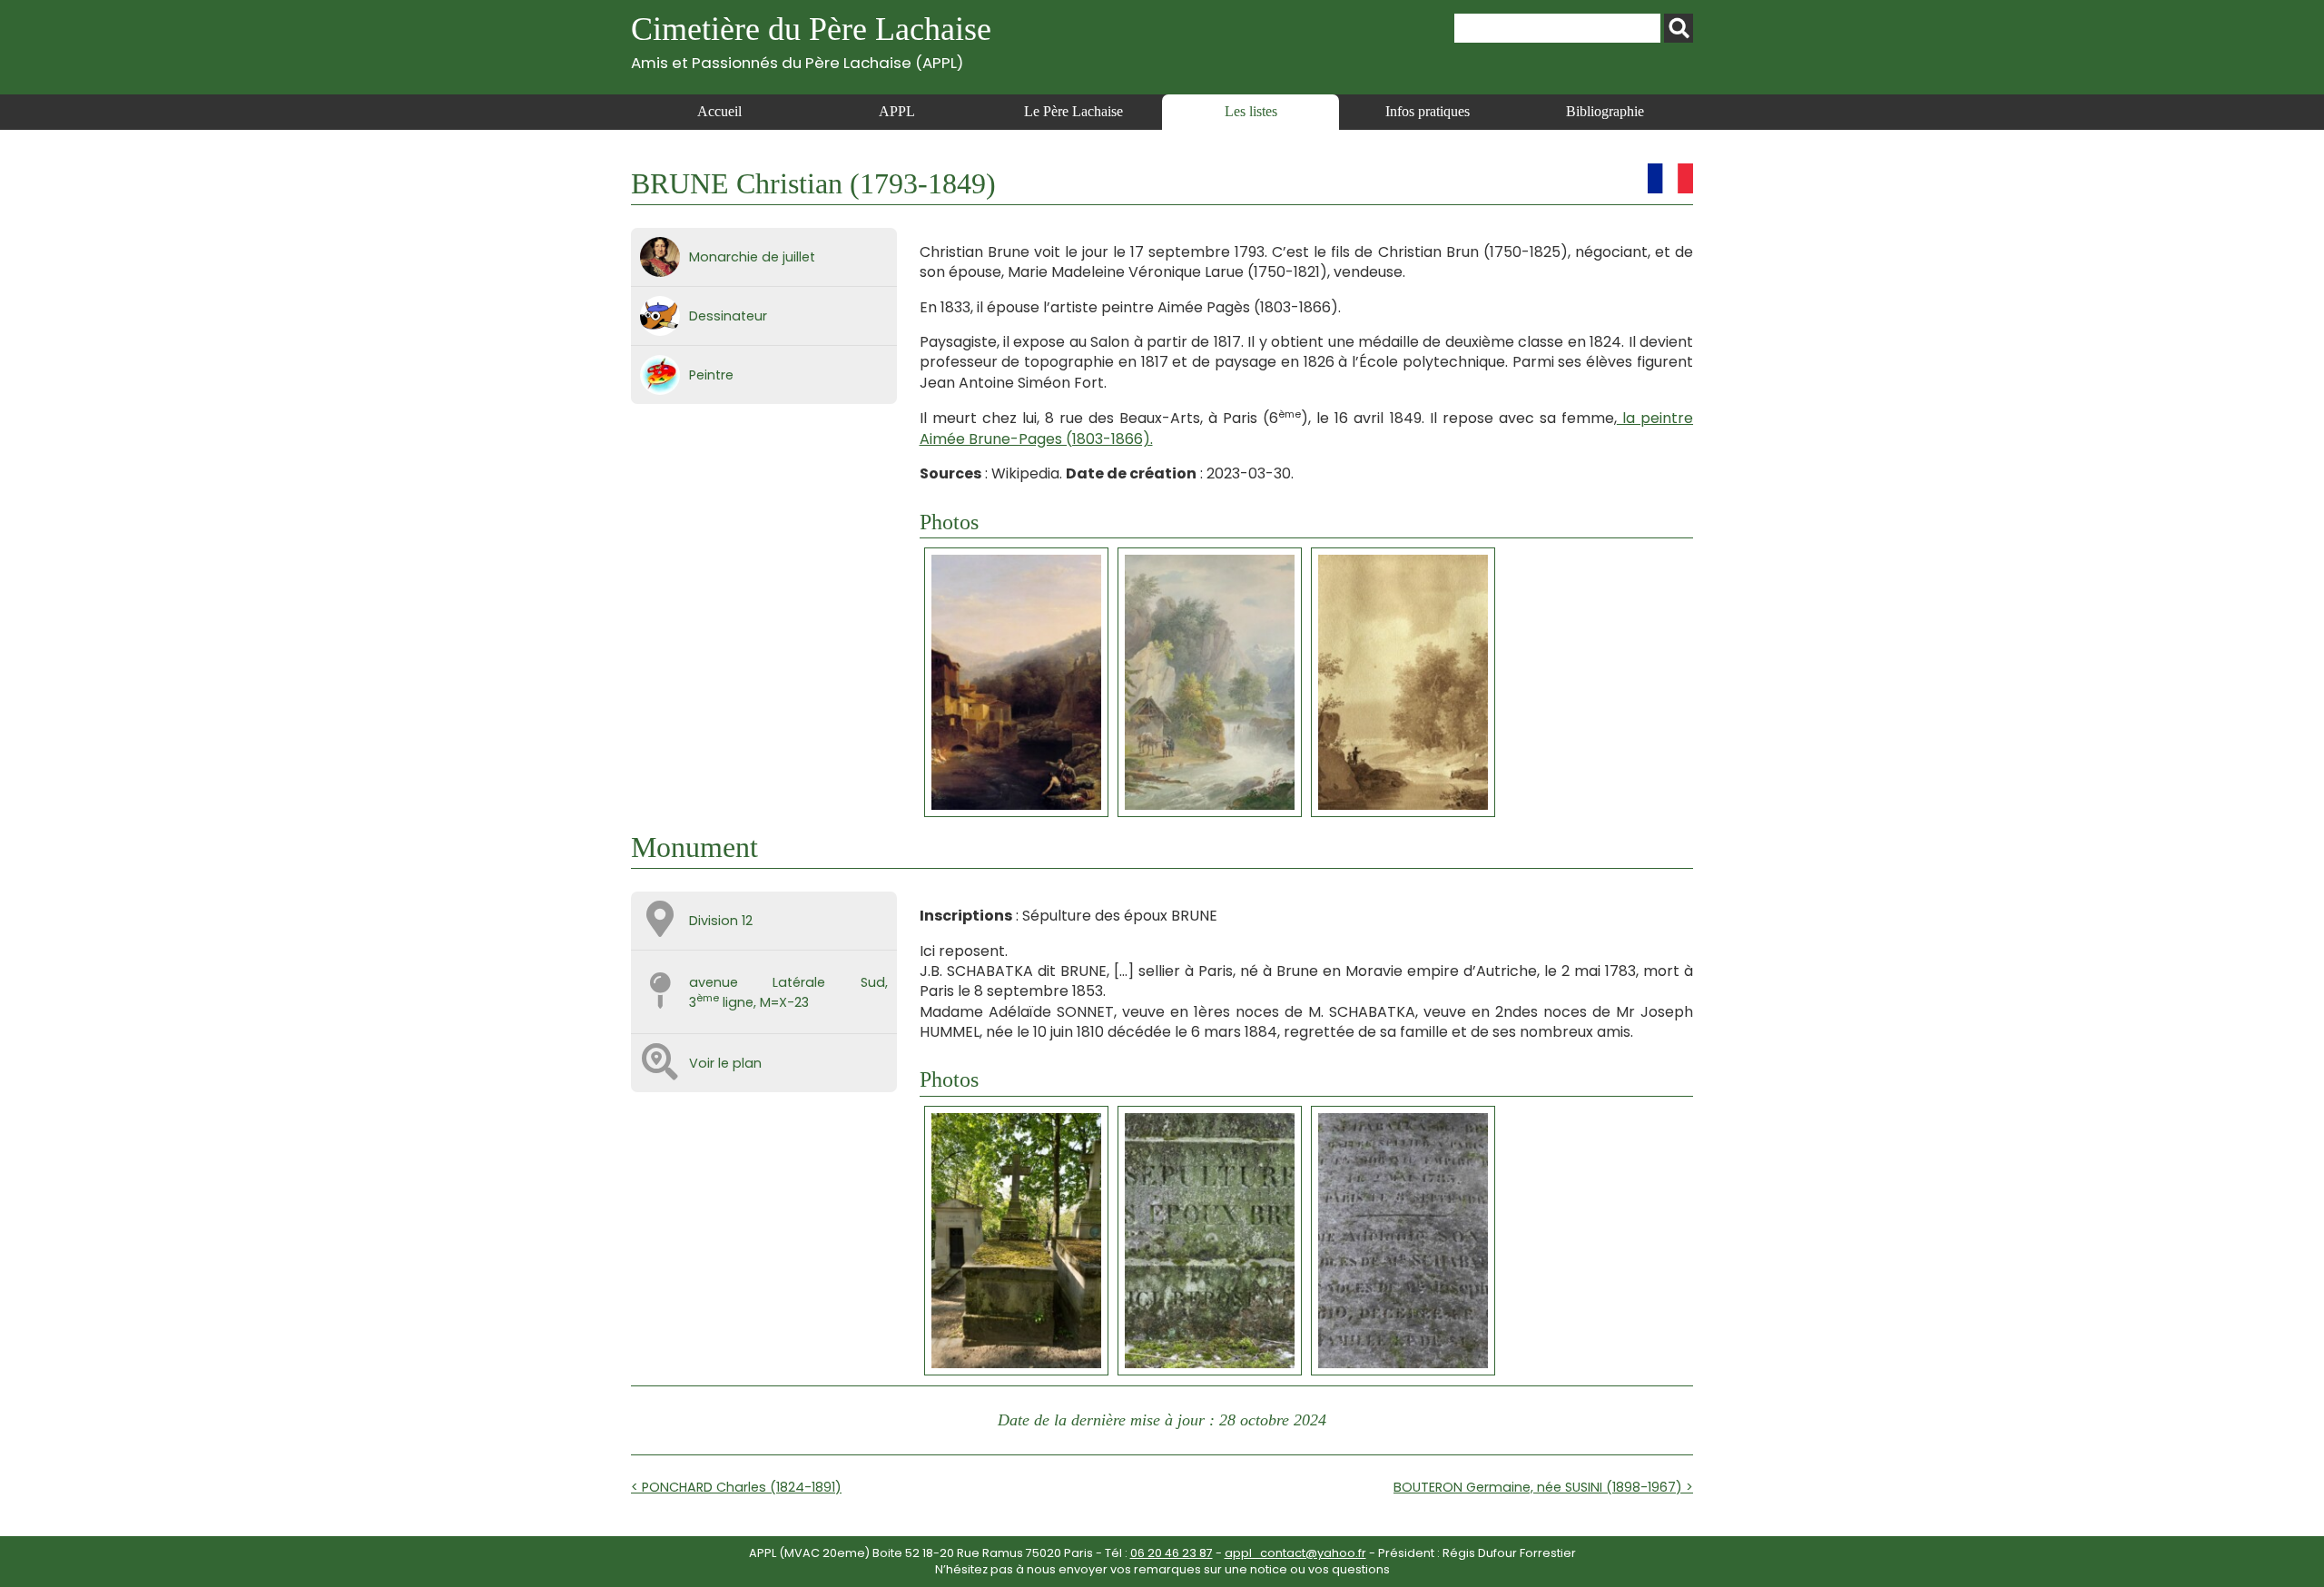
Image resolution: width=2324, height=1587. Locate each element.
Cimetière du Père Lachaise (811, 41)
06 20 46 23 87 (1172, 1553)
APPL (897, 111)
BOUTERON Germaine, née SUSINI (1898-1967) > (1543, 1487)
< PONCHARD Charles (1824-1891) (736, 1487)
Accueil (719, 111)
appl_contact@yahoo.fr (1295, 1553)
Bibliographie (1605, 111)
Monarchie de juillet (752, 257)
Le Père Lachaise (1073, 111)
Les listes (1251, 111)
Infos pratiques (1428, 111)
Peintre (711, 375)
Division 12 (721, 921)
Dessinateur (728, 316)
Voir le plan (725, 1063)
